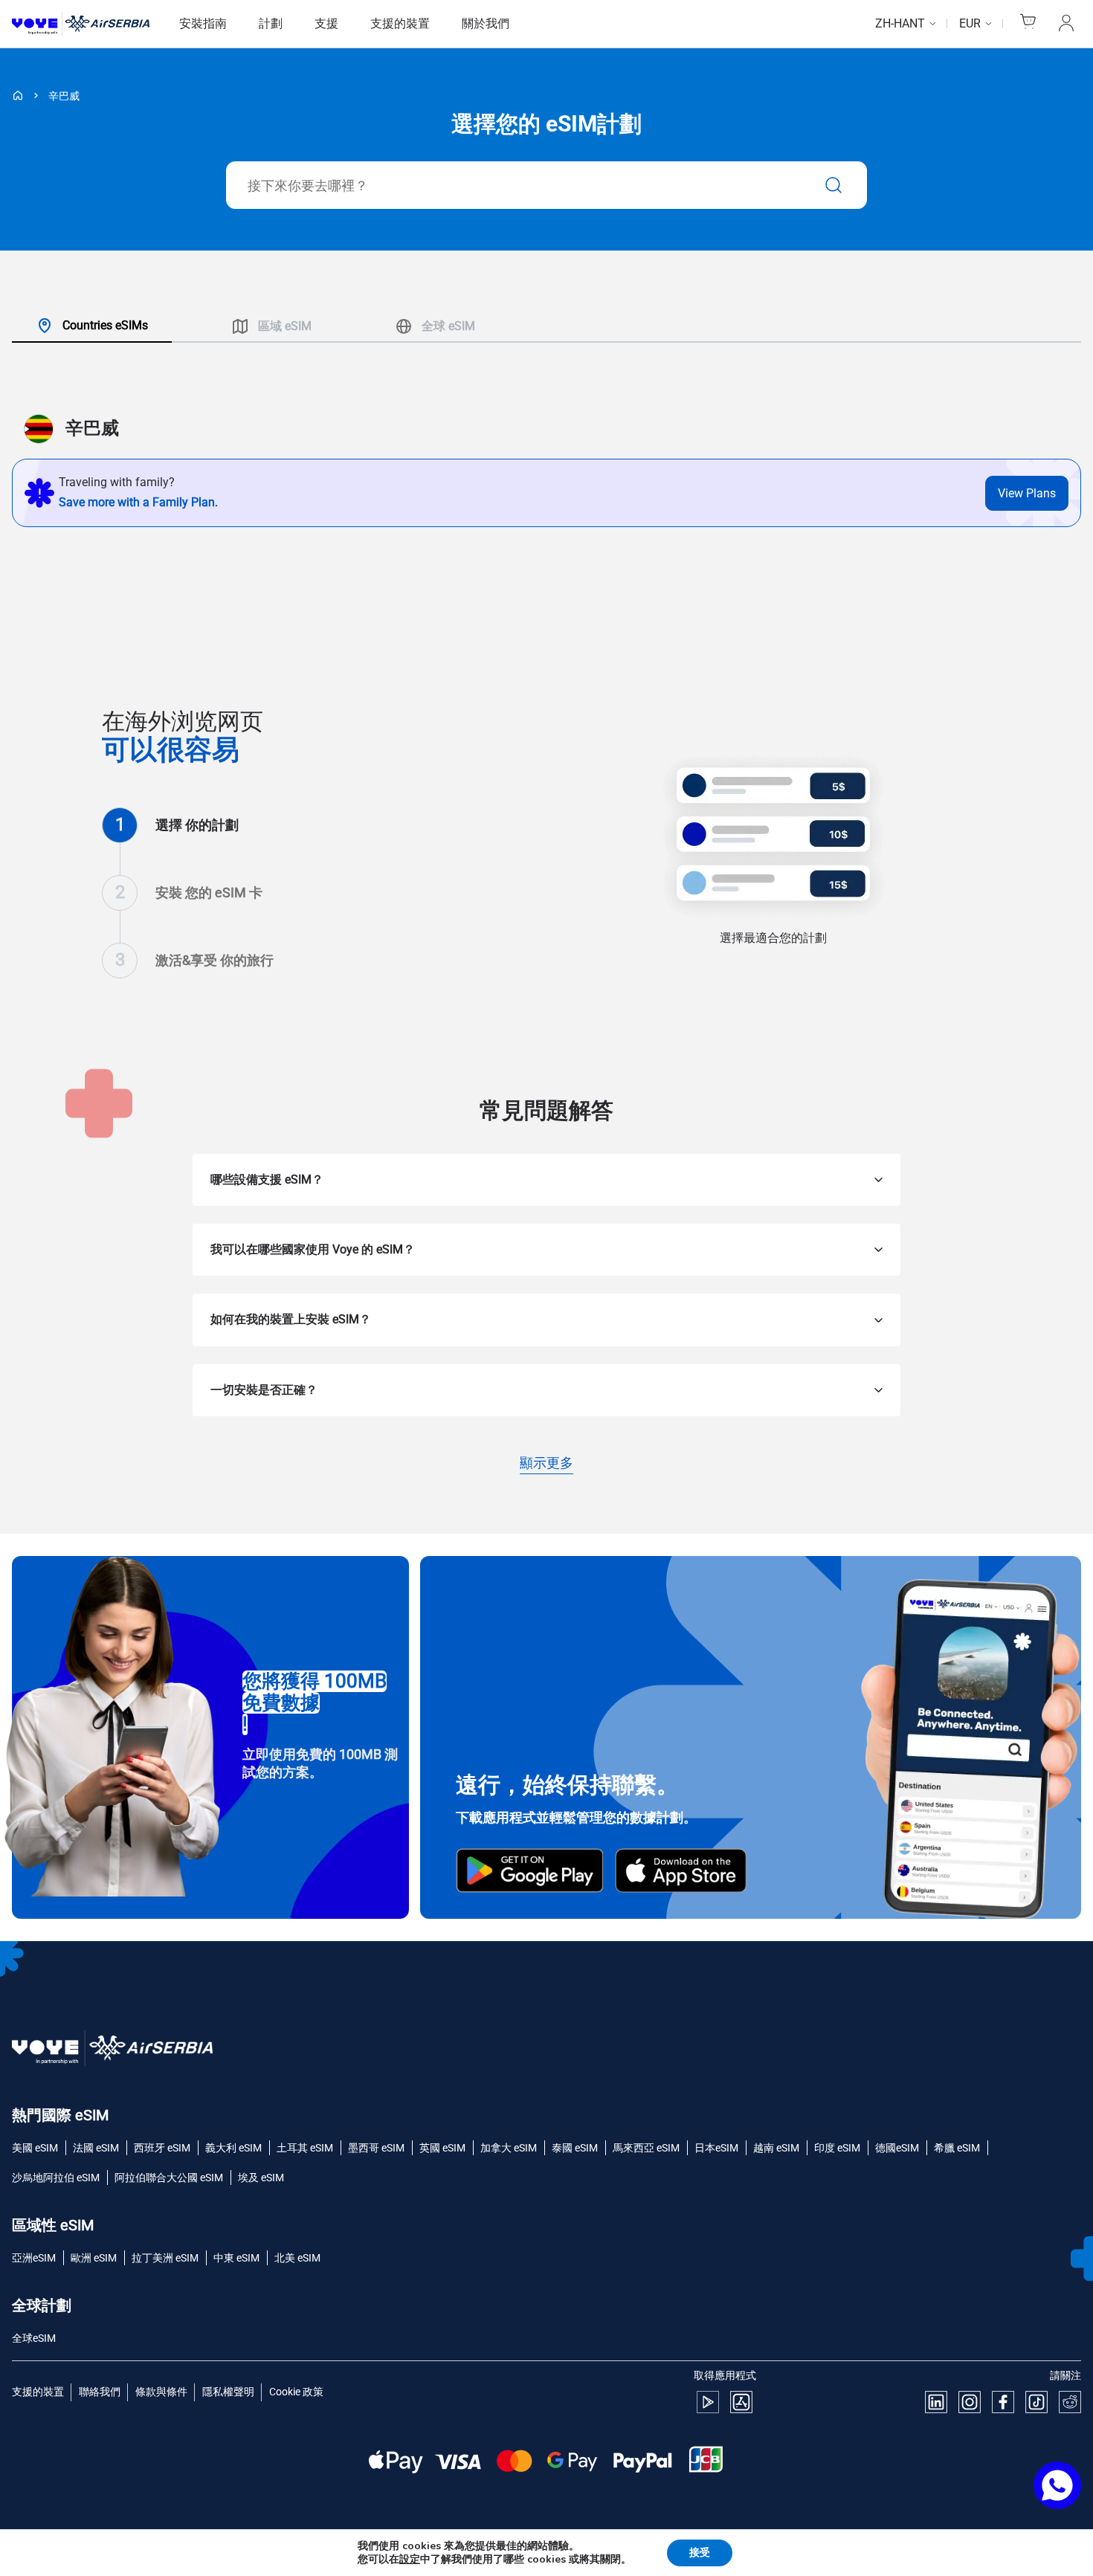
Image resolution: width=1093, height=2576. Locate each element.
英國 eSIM (442, 2148)
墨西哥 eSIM (376, 2148)
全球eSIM (34, 2338)
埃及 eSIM (261, 2178)
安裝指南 (203, 23)
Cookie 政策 (296, 2392)
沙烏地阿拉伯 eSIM (56, 2178)
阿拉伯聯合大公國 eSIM (169, 2178)
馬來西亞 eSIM (646, 2148)
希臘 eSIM (957, 2148)
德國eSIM (897, 2148)
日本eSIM (716, 2148)
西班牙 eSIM (162, 2148)
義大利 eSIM (233, 2148)
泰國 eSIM (575, 2148)
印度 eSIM (837, 2148)
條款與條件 (161, 2392)
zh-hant (900, 23)
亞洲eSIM (34, 2258)
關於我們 (486, 23)
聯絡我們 (100, 2392)
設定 (410, 2560)
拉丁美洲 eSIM (165, 2258)
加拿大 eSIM (509, 2148)
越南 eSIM (776, 2148)
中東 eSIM (236, 2258)
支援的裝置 (400, 23)
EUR (970, 23)
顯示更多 (546, 1464)
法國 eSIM (96, 2148)
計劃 (271, 23)
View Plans (1027, 493)
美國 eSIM (35, 2148)
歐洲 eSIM (94, 2258)
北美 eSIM (297, 2258)
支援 (326, 23)
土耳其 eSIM (305, 2148)
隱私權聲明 (228, 2392)
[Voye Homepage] (81, 24)
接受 (700, 2553)
